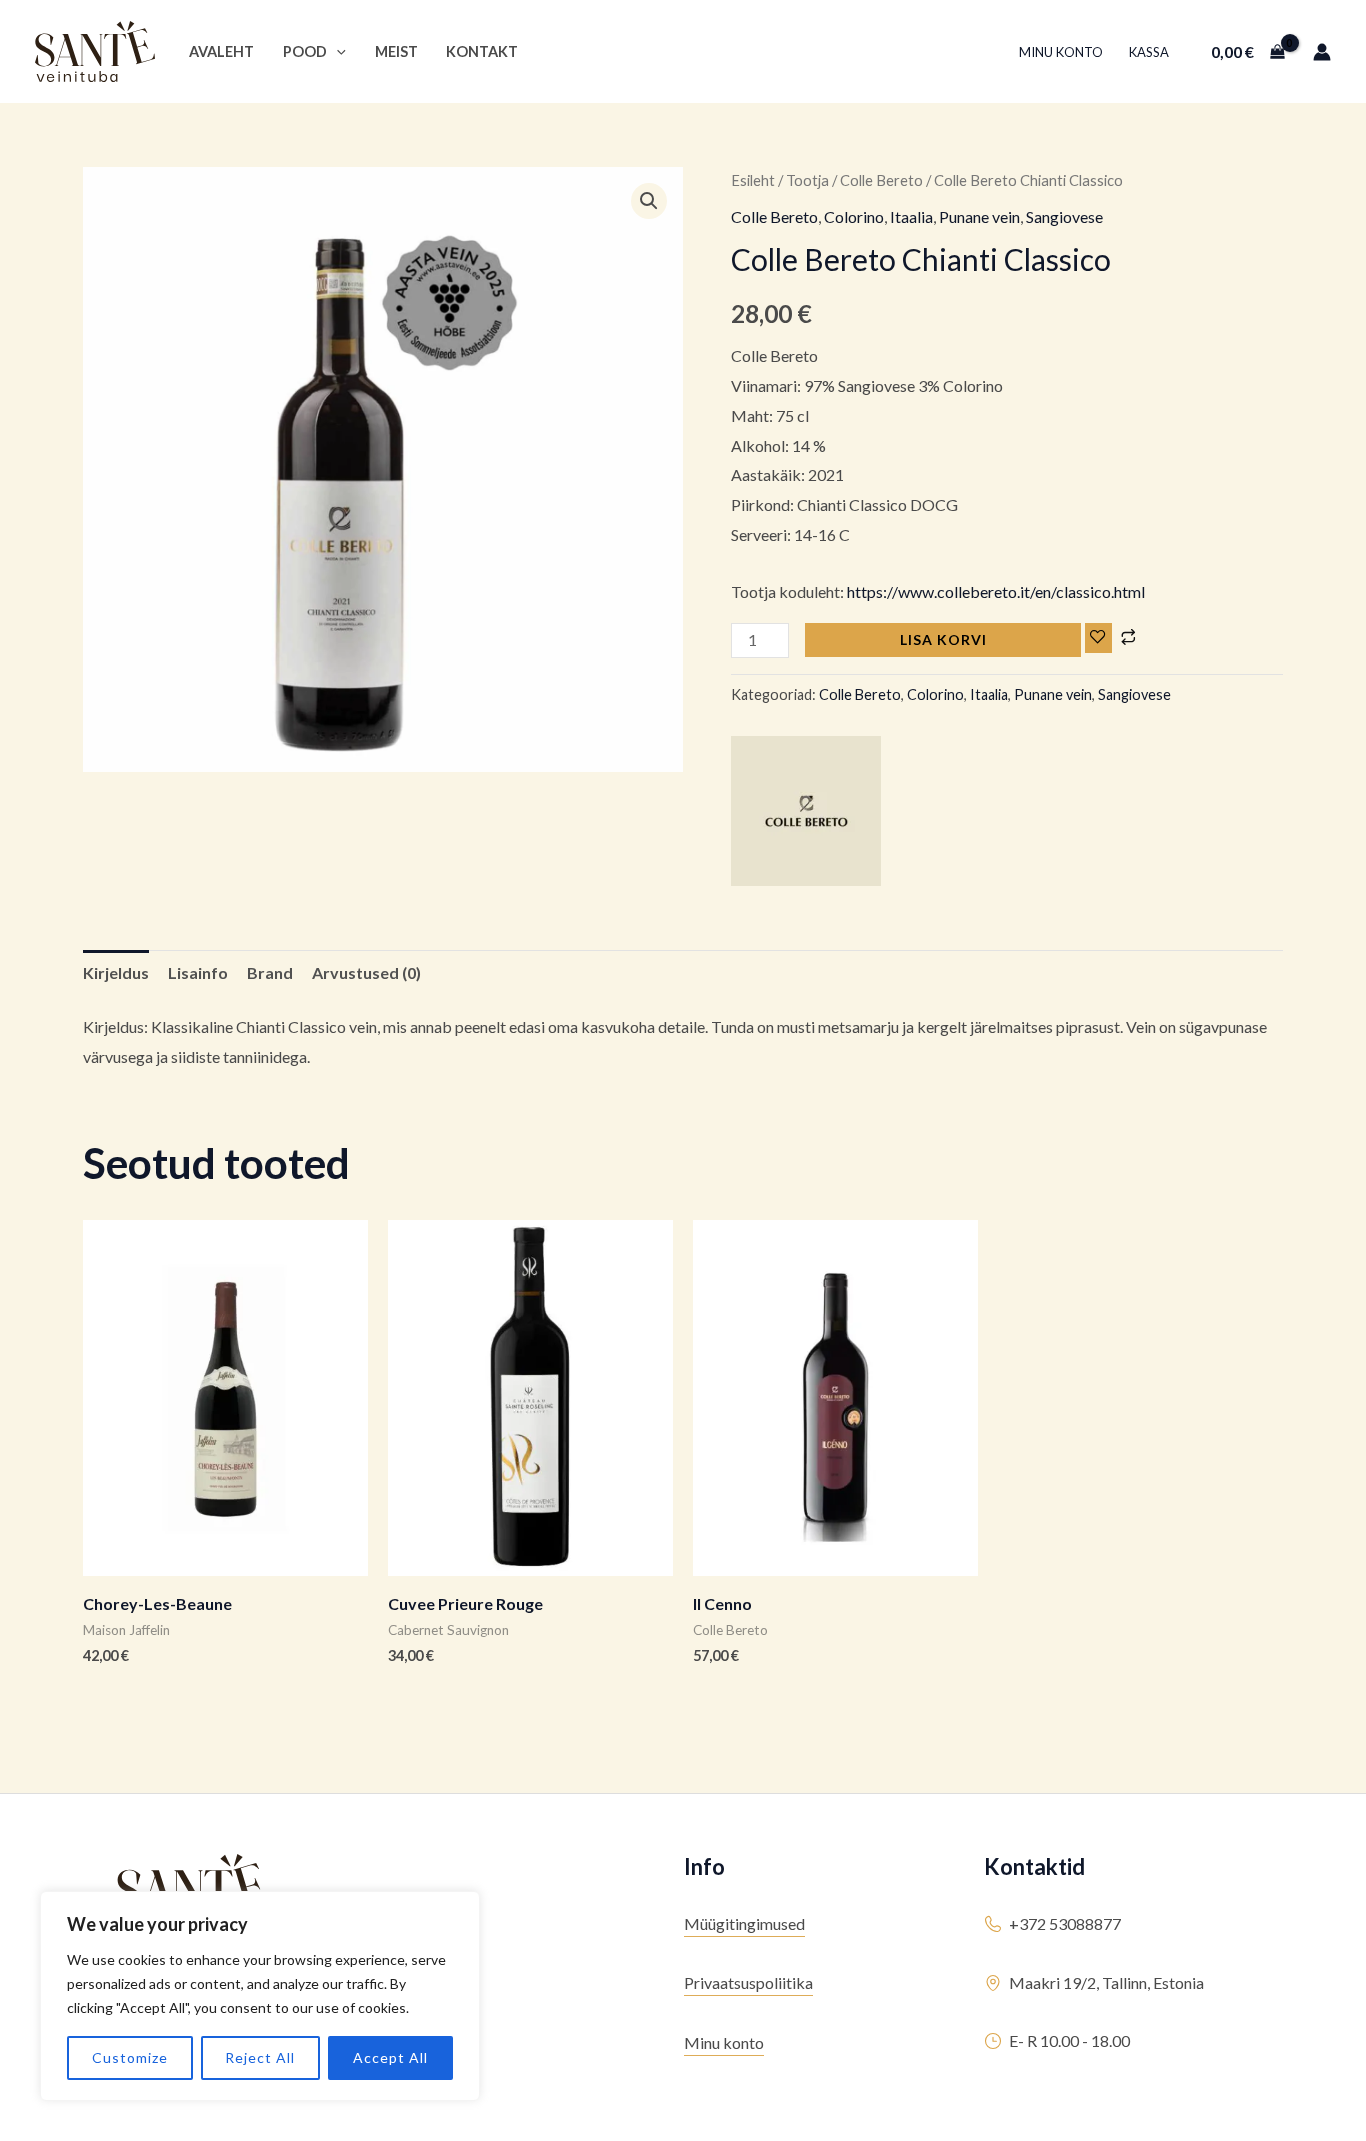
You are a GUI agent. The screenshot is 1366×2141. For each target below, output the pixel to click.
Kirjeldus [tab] (116, 972)
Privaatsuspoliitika (748, 1982)
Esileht (753, 180)
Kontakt (482, 51)
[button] (336, 51)
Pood (305, 51)
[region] (260, 1996)
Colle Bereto (881, 180)
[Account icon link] (1322, 52)
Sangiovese (1064, 216)
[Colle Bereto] (806, 811)
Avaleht (221, 51)
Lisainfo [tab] (198, 972)
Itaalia (911, 216)
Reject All (260, 2057)
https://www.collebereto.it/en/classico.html (994, 591)
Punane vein (979, 216)
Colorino (854, 216)
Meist (396, 51)
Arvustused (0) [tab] (366, 972)
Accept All (390, 2057)
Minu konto (1061, 52)
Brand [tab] (270, 972)
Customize (130, 2057)
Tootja (807, 180)
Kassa (1149, 52)
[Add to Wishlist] (1098, 638)
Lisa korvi (943, 639)
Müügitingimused (744, 1923)
